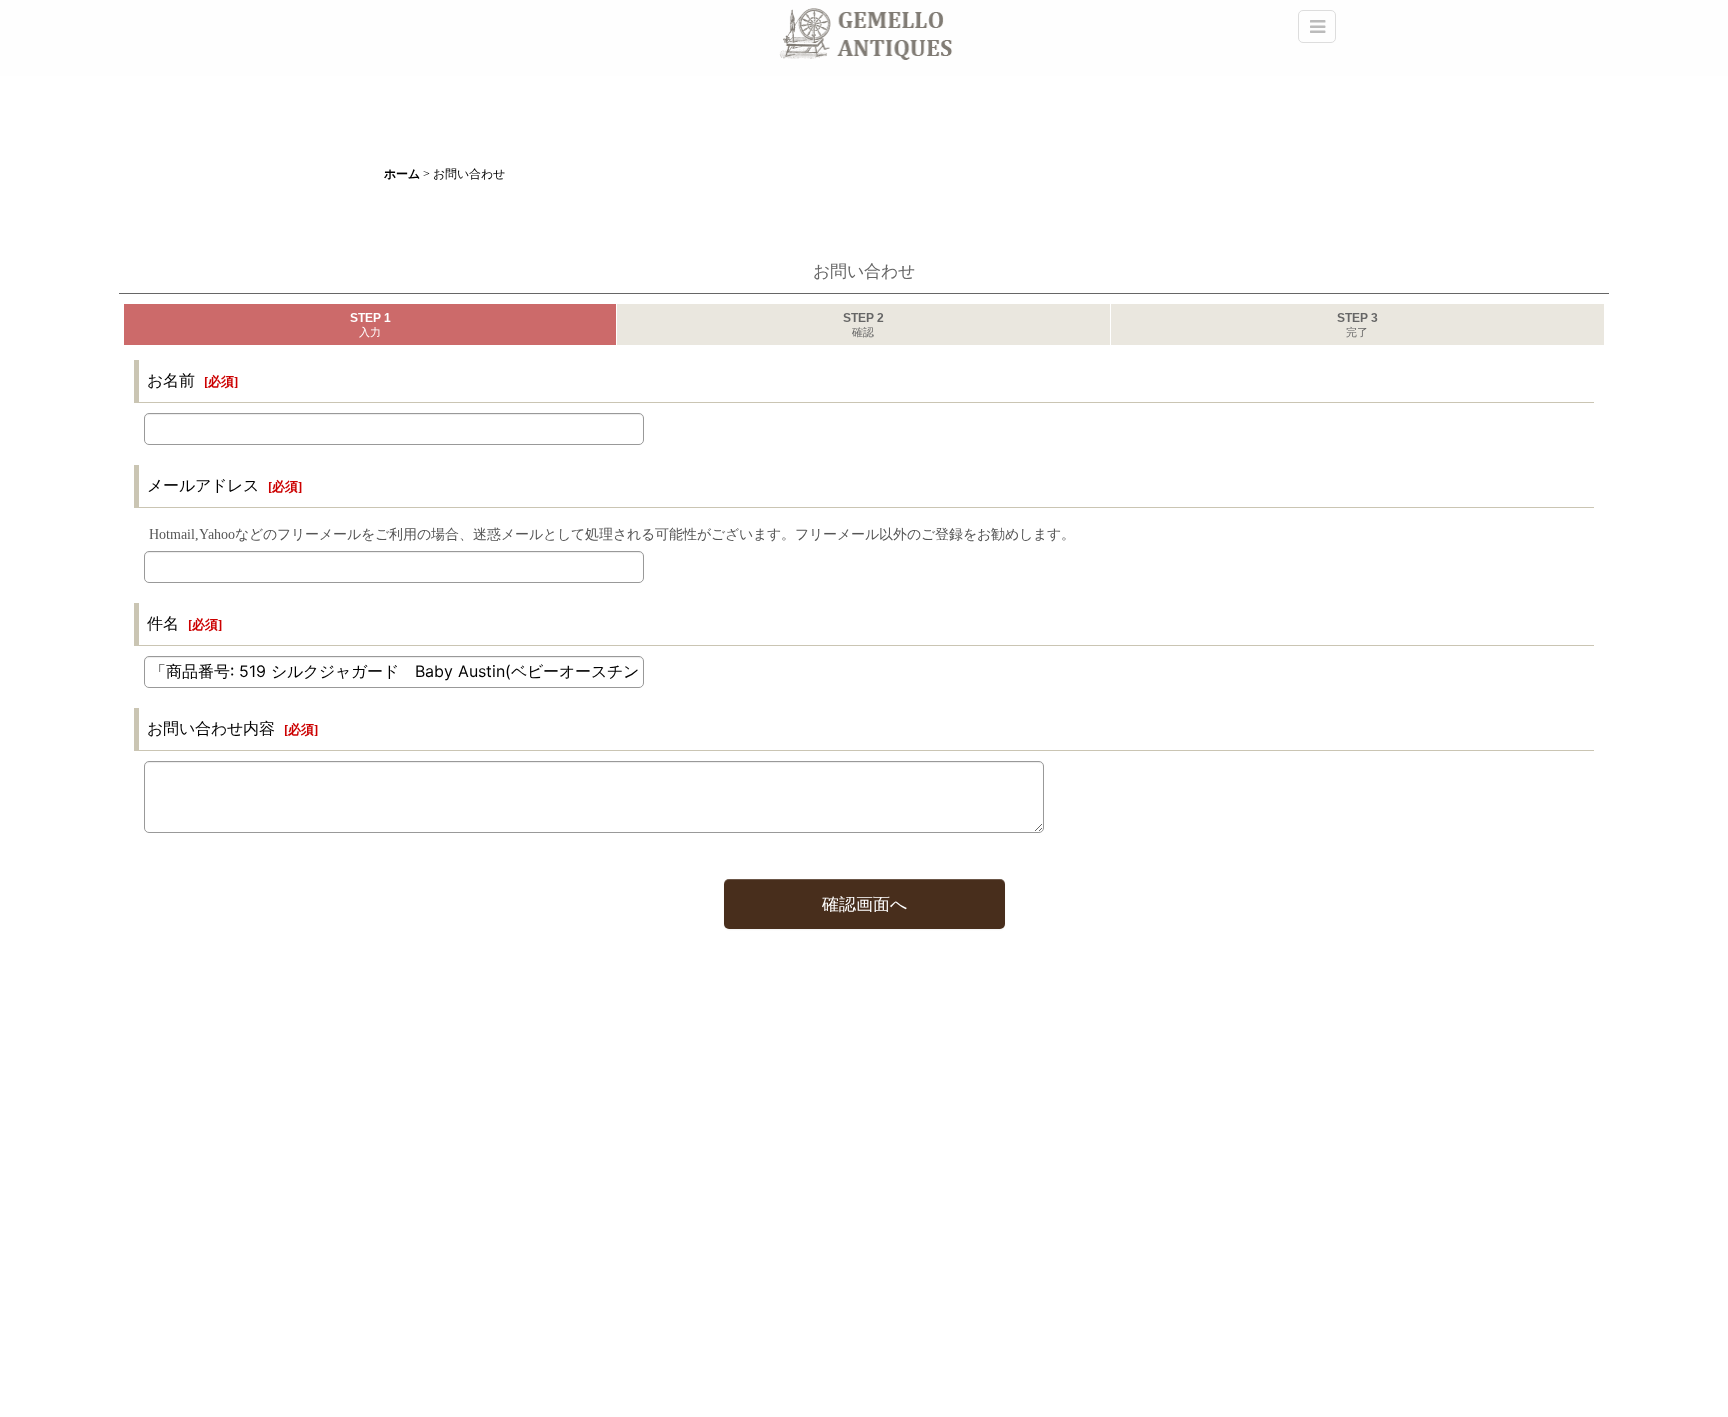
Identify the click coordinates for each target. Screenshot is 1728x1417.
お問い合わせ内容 (211, 728)
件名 (163, 623)
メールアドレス (203, 485)
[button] (1317, 26)
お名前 (171, 380)
